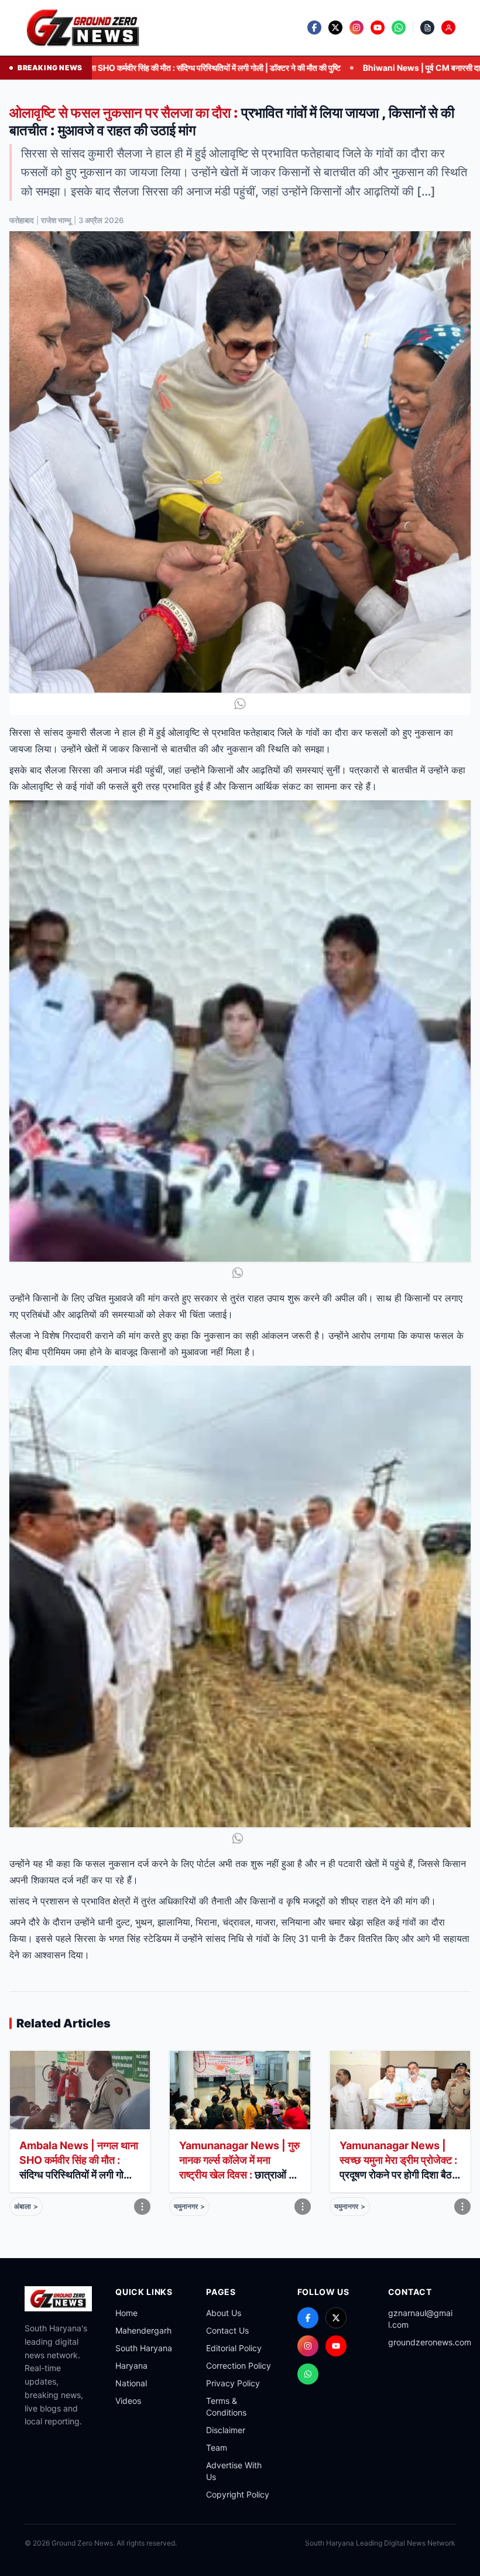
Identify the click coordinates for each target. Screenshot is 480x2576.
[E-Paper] (427, 28)
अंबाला (26, 2206)
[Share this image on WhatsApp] (240, 1273)
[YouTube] (336, 2346)
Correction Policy (239, 2366)
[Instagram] (308, 2346)
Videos (128, 2401)
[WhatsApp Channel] (308, 2374)
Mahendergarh (143, 2330)
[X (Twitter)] (336, 2318)
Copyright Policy (238, 2494)
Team (217, 2447)
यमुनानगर (189, 2206)
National (131, 2383)
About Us (224, 2313)
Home (126, 2313)
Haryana (131, 2366)
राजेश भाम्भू (56, 220)
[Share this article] (142, 2207)
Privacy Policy (233, 2383)
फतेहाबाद (22, 220)
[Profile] (448, 28)
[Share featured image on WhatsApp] (240, 704)
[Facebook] (308, 2318)
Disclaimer (226, 2430)
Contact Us (227, 2330)
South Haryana (144, 2348)
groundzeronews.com (430, 2342)
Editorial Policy (234, 2348)
